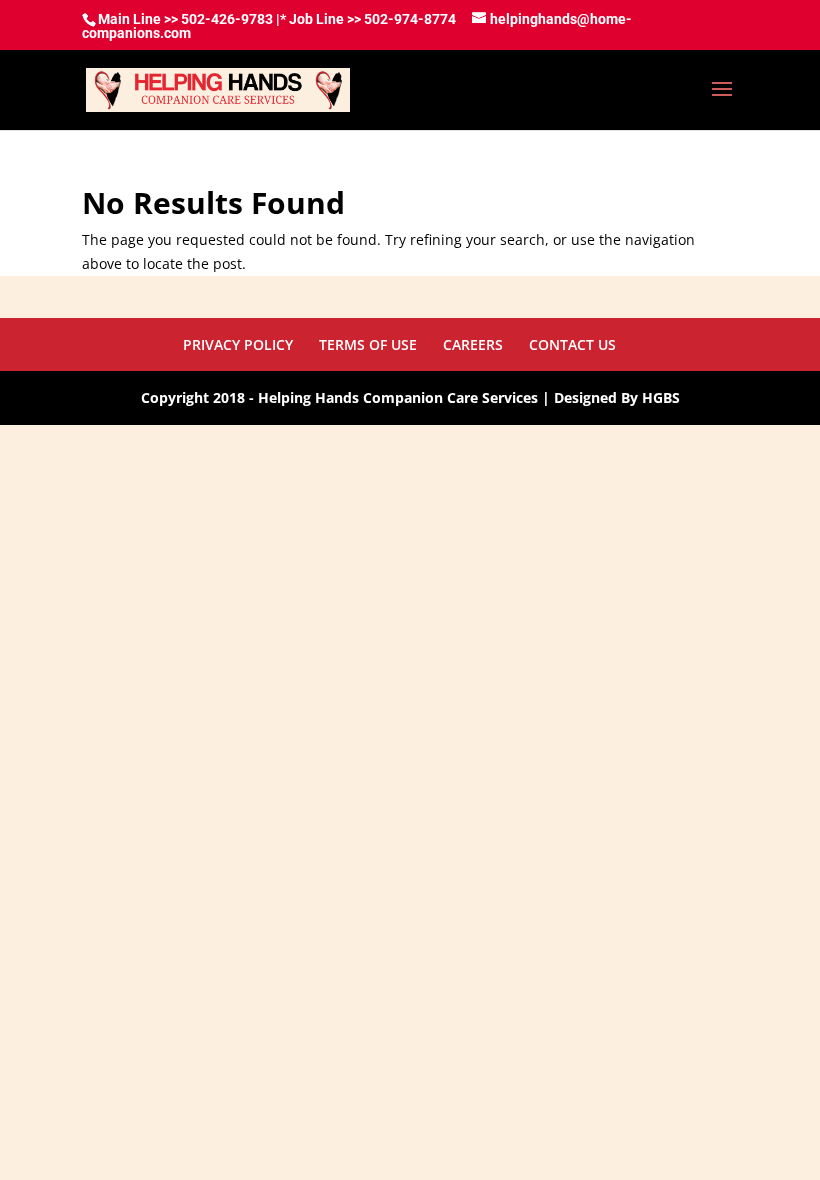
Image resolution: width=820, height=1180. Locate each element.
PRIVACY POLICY (238, 344)
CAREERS (473, 344)
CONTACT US (572, 344)
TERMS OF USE (368, 344)
